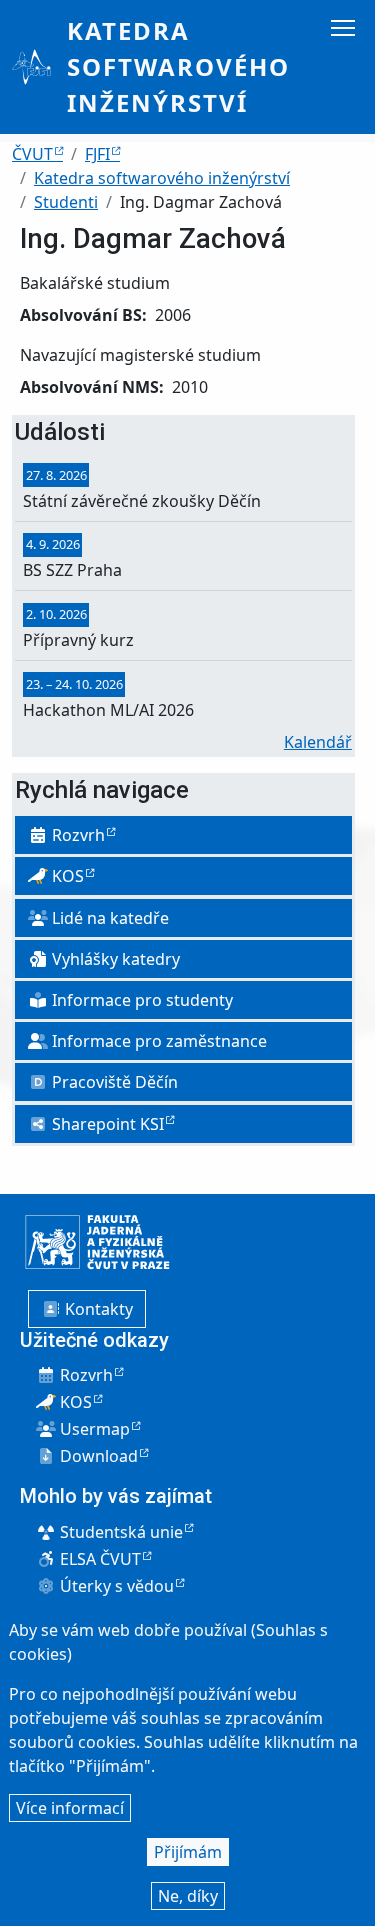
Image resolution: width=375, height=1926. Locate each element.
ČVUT (32, 154)
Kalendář (318, 742)
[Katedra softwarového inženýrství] (39, 67)
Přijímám (188, 1852)
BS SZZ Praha (72, 570)
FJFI (97, 154)
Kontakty (97, 1309)
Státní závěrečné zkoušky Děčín (142, 501)
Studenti (66, 202)
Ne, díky (188, 1896)
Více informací (70, 1808)
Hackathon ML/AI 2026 (108, 710)
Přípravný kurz (78, 640)
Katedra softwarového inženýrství (178, 66)
